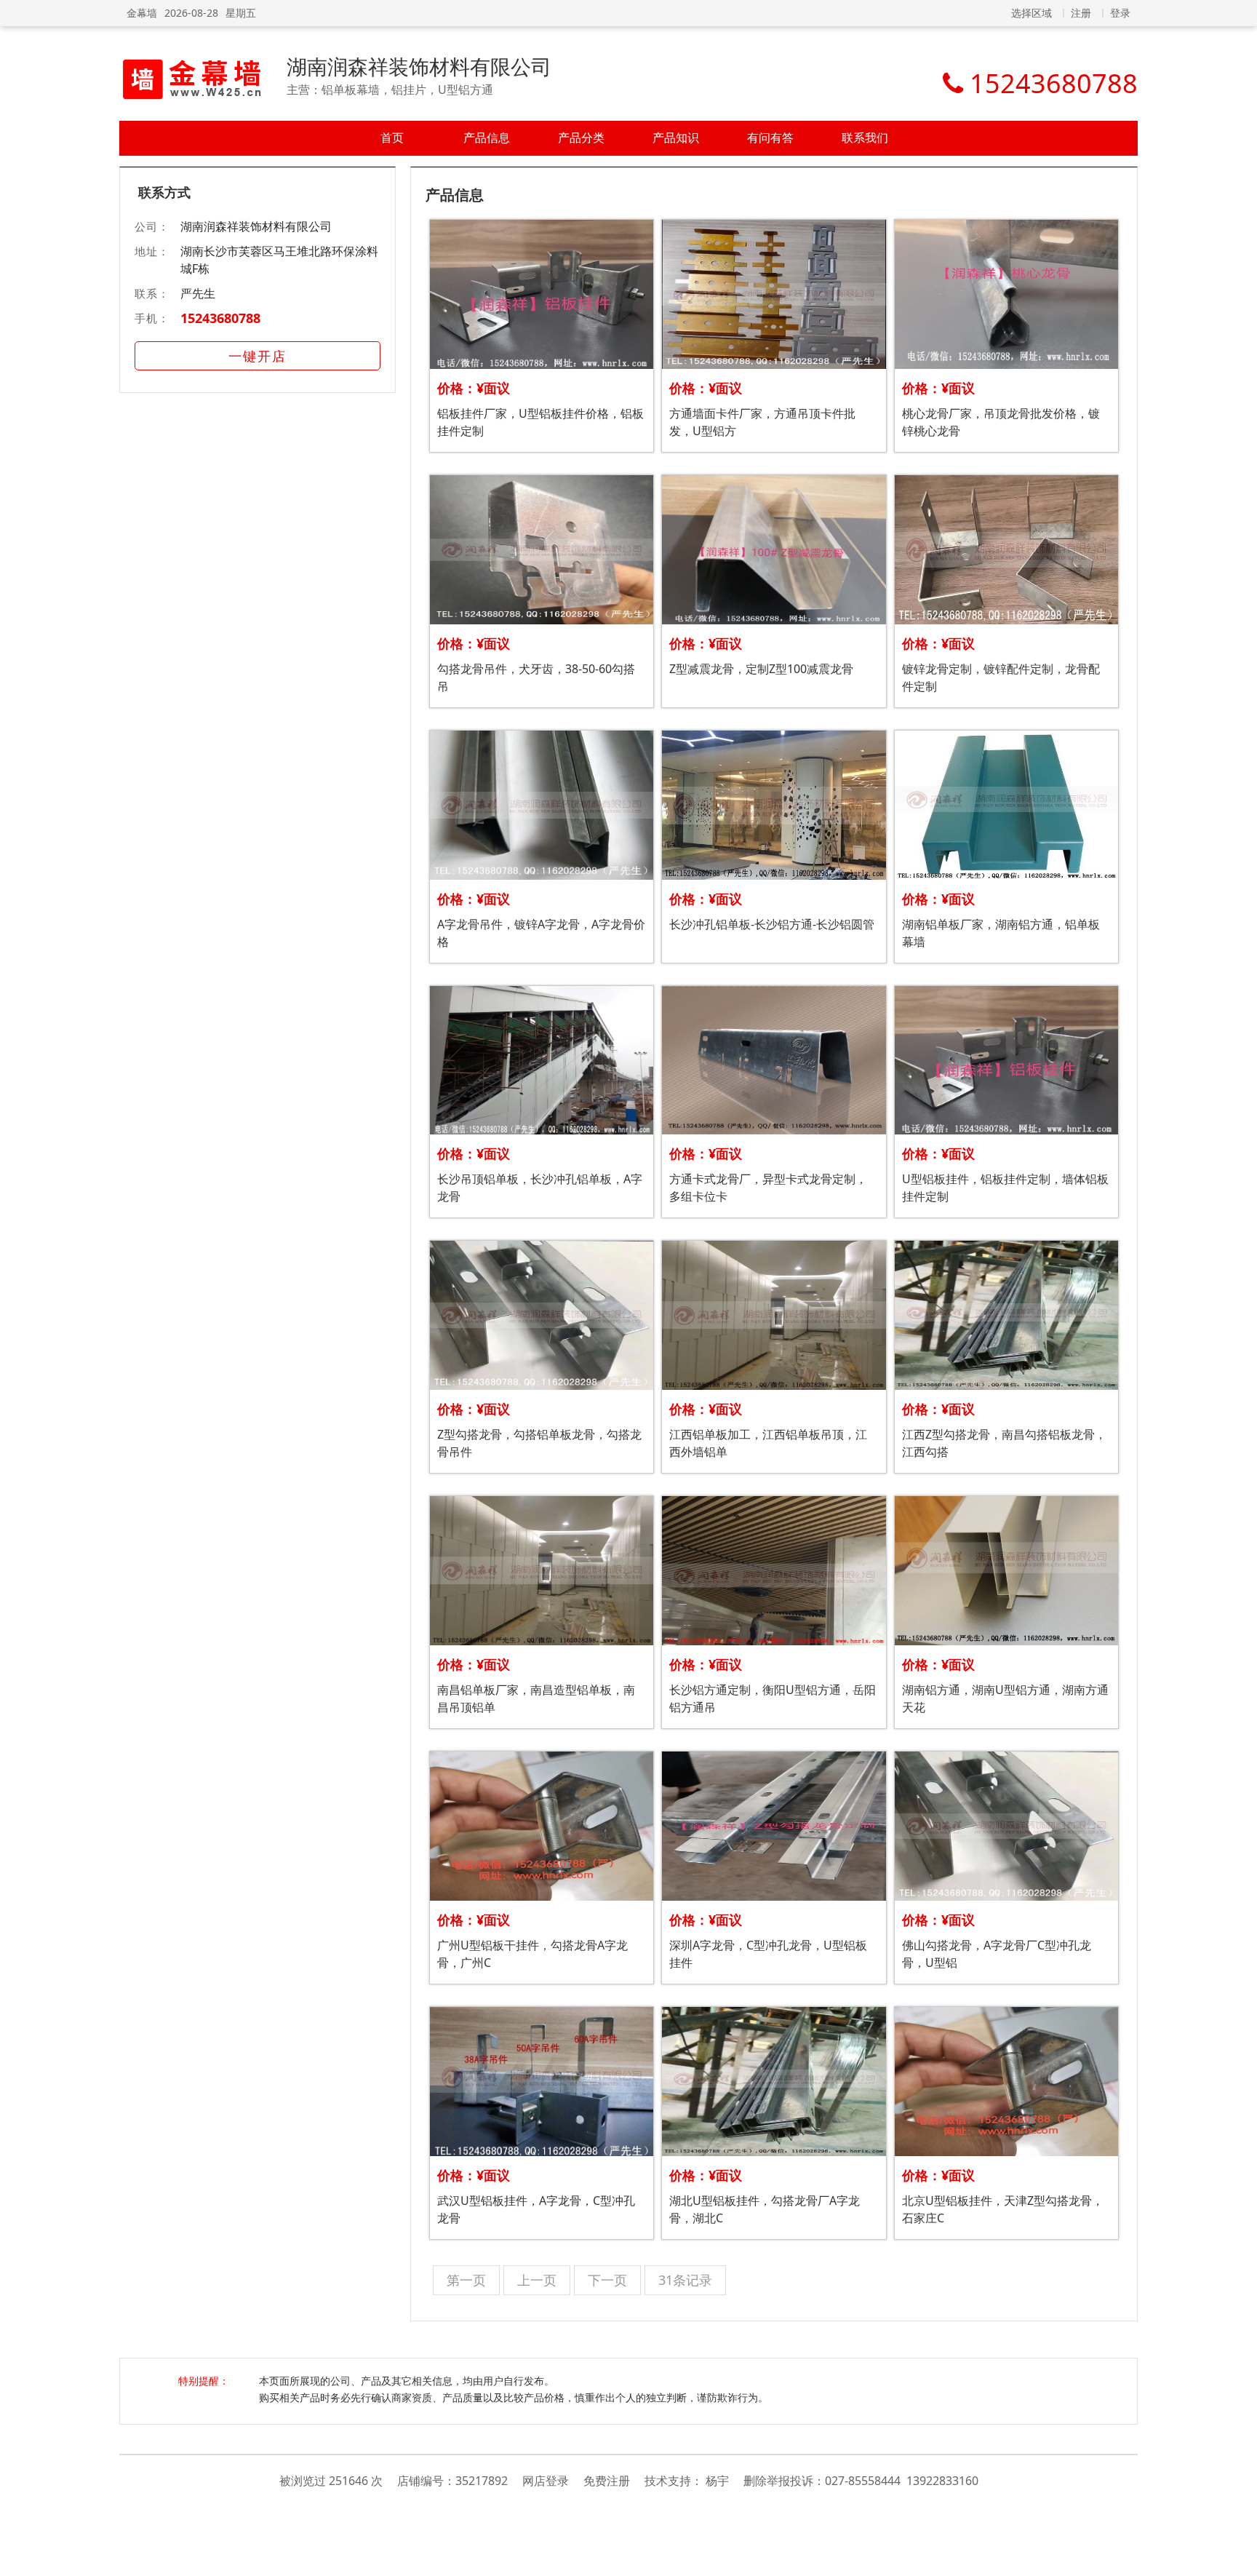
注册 (1081, 13)
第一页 (466, 2280)
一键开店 (258, 356)
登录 (1120, 13)
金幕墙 (142, 13)
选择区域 (1031, 13)
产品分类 (581, 138)
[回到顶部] (1238, 2557)
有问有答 (770, 138)
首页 (392, 138)
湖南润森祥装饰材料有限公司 (419, 66)
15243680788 (220, 318)
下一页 (607, 2280)
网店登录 (546, 2481)
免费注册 (607, 2481)
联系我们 (865, 138)
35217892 (482, 2481)
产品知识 (676, 138)
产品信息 (487, 138)
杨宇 (717, 2481)
